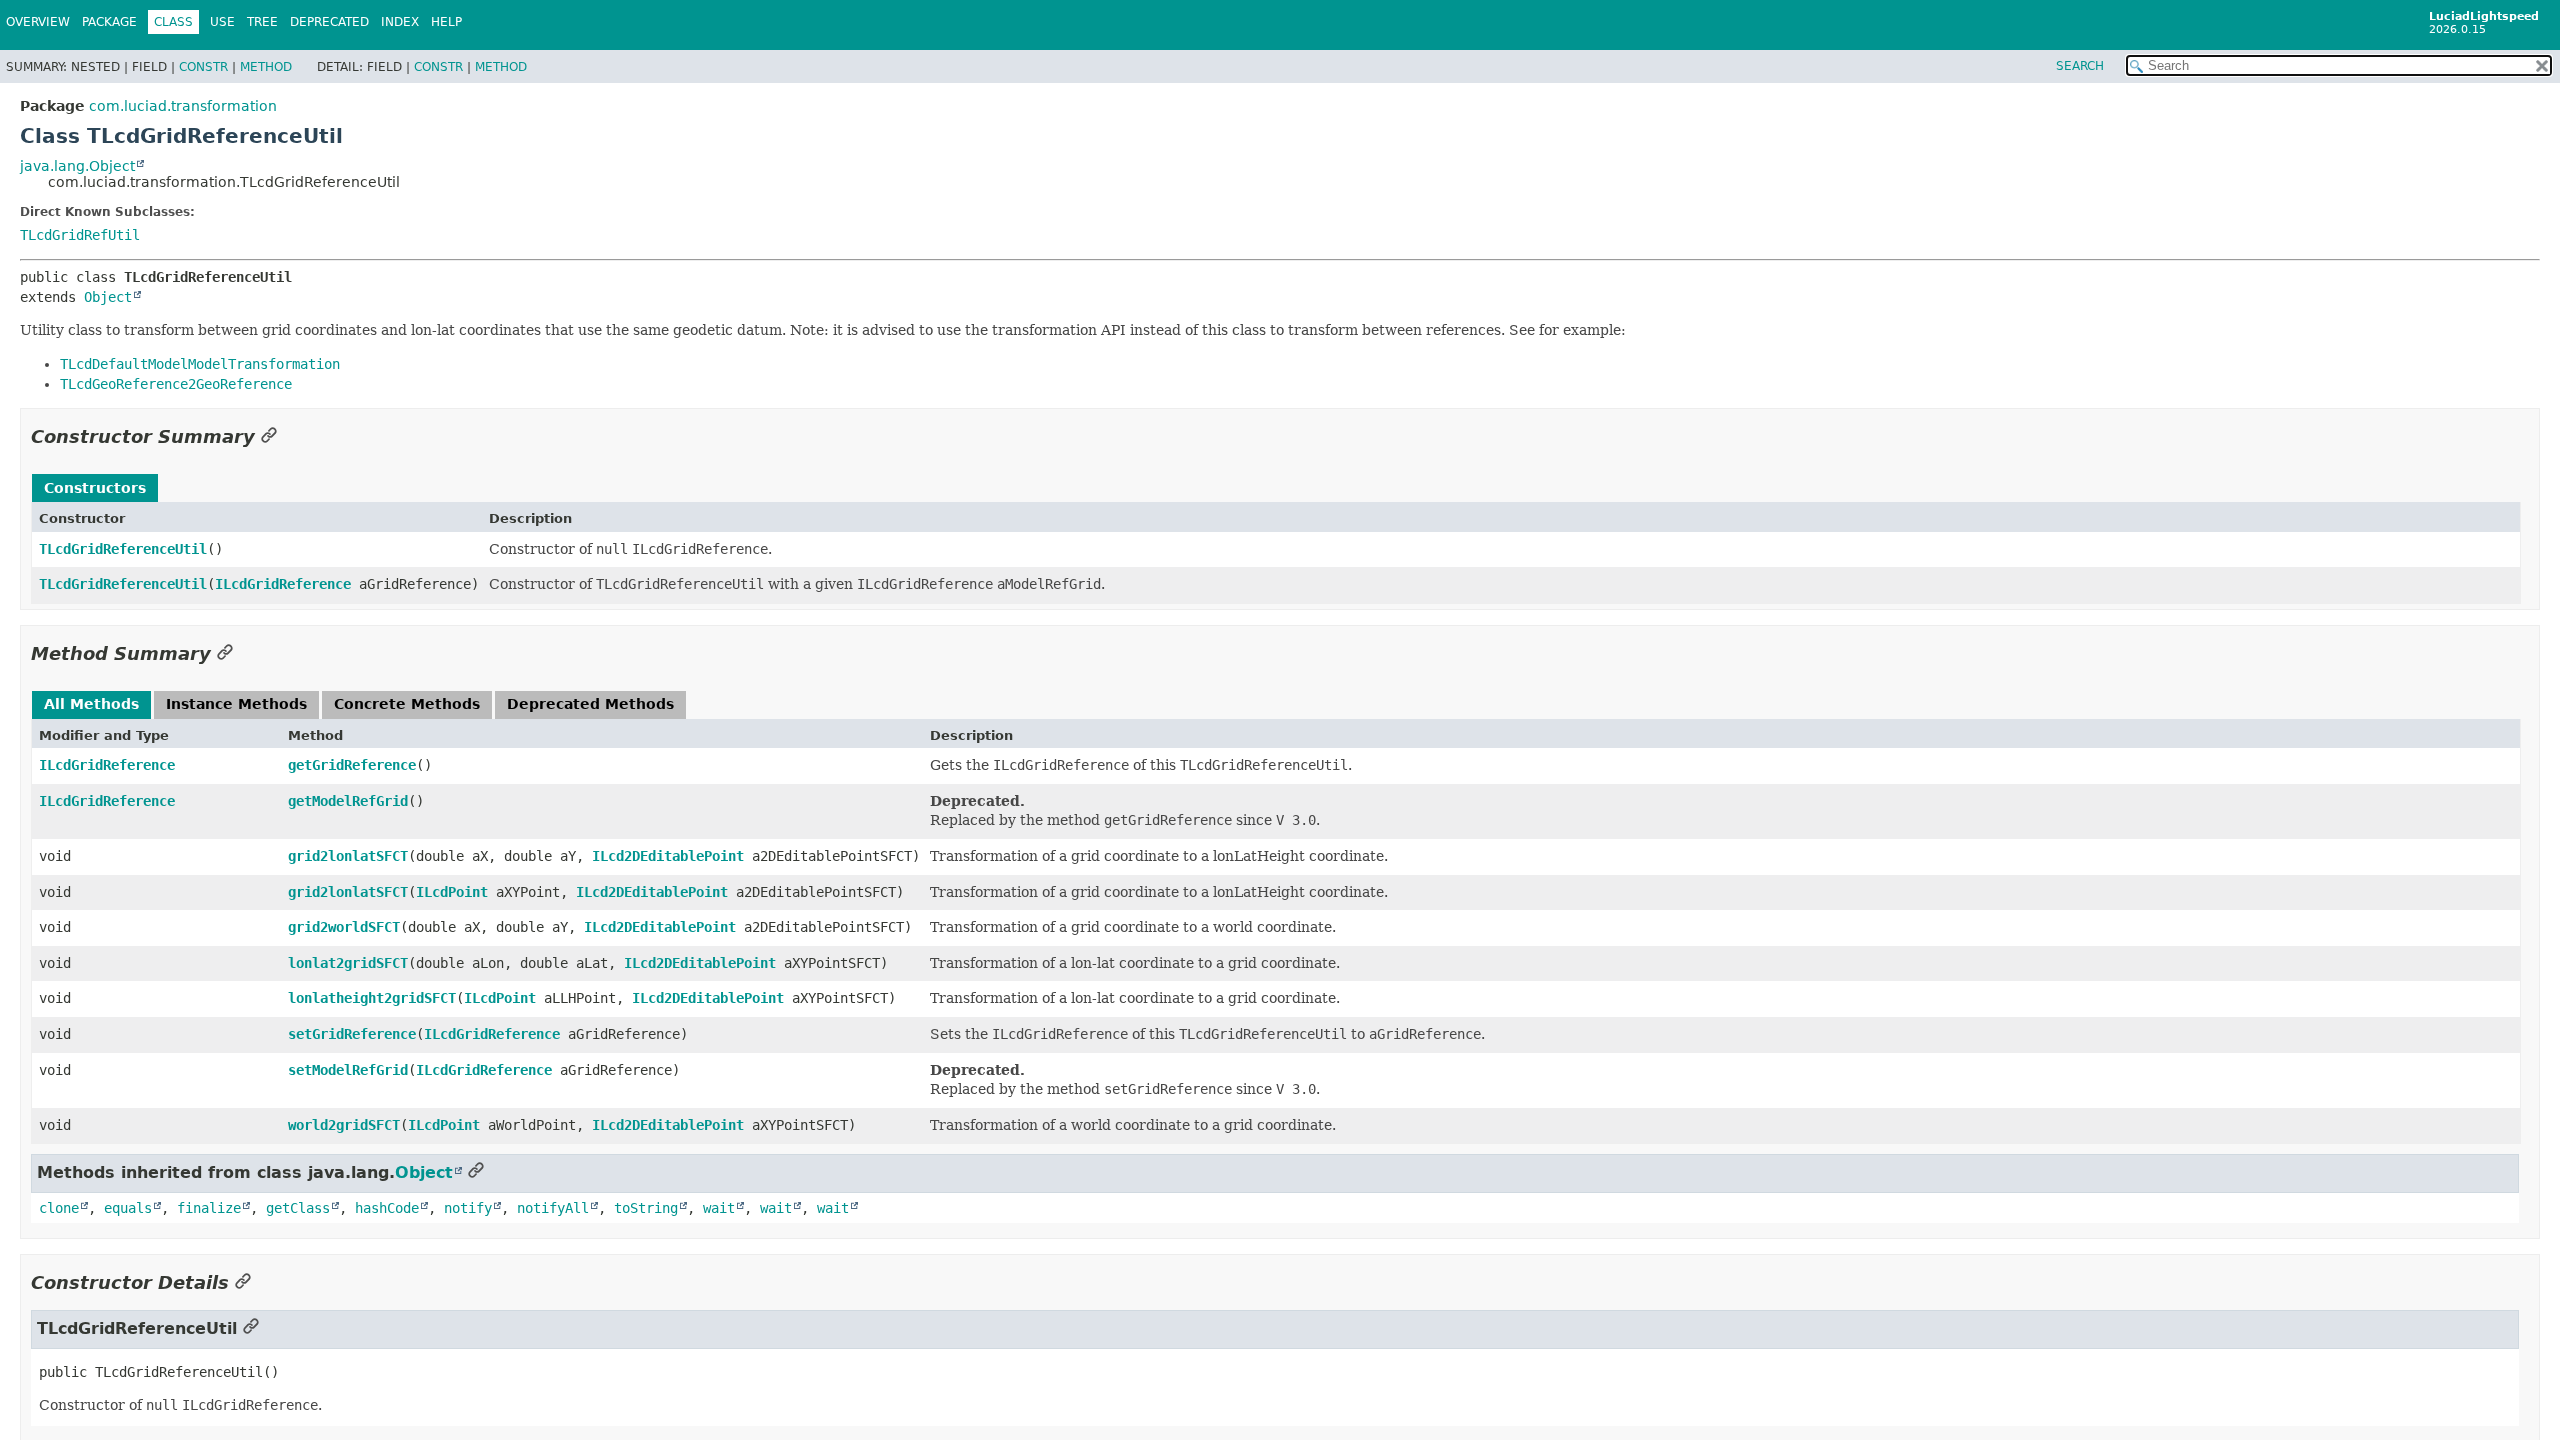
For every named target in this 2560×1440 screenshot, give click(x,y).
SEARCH (2080, 66)
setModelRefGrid (348, 1070)
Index (400, 22)
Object (108, 297)
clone (59, 1208)
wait (719, 1208)
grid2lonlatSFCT (348, 856)
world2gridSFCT (344, 1125)
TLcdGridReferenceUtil (123, 549)
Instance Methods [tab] (236, 704)
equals (128, 1208)
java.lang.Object (77, 166)
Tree (262, 22)
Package (109, 22)
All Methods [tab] (91, 704)
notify (468, 1208)
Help (446, 22)
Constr (203, 67)
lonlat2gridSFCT (348, 963)
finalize (209, 1208)
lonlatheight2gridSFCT (372, 998)
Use (222, 22)
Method (266, 67)
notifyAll (553, 1208)
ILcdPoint (452, 892)
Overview (38, 22)
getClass (298, 1208)
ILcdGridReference (283, 584)
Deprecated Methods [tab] (590, 704)
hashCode (387, 1208)
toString (646, 1208)
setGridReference (352, 1034)
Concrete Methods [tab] (407, 704)
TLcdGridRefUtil (80, 235)
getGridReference (352, 765)
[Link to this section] (269, 436)
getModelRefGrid (348, 801)
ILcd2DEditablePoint (668, 856)
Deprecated (329, 22)
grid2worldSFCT (344, 927)
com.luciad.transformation (183, 106)
